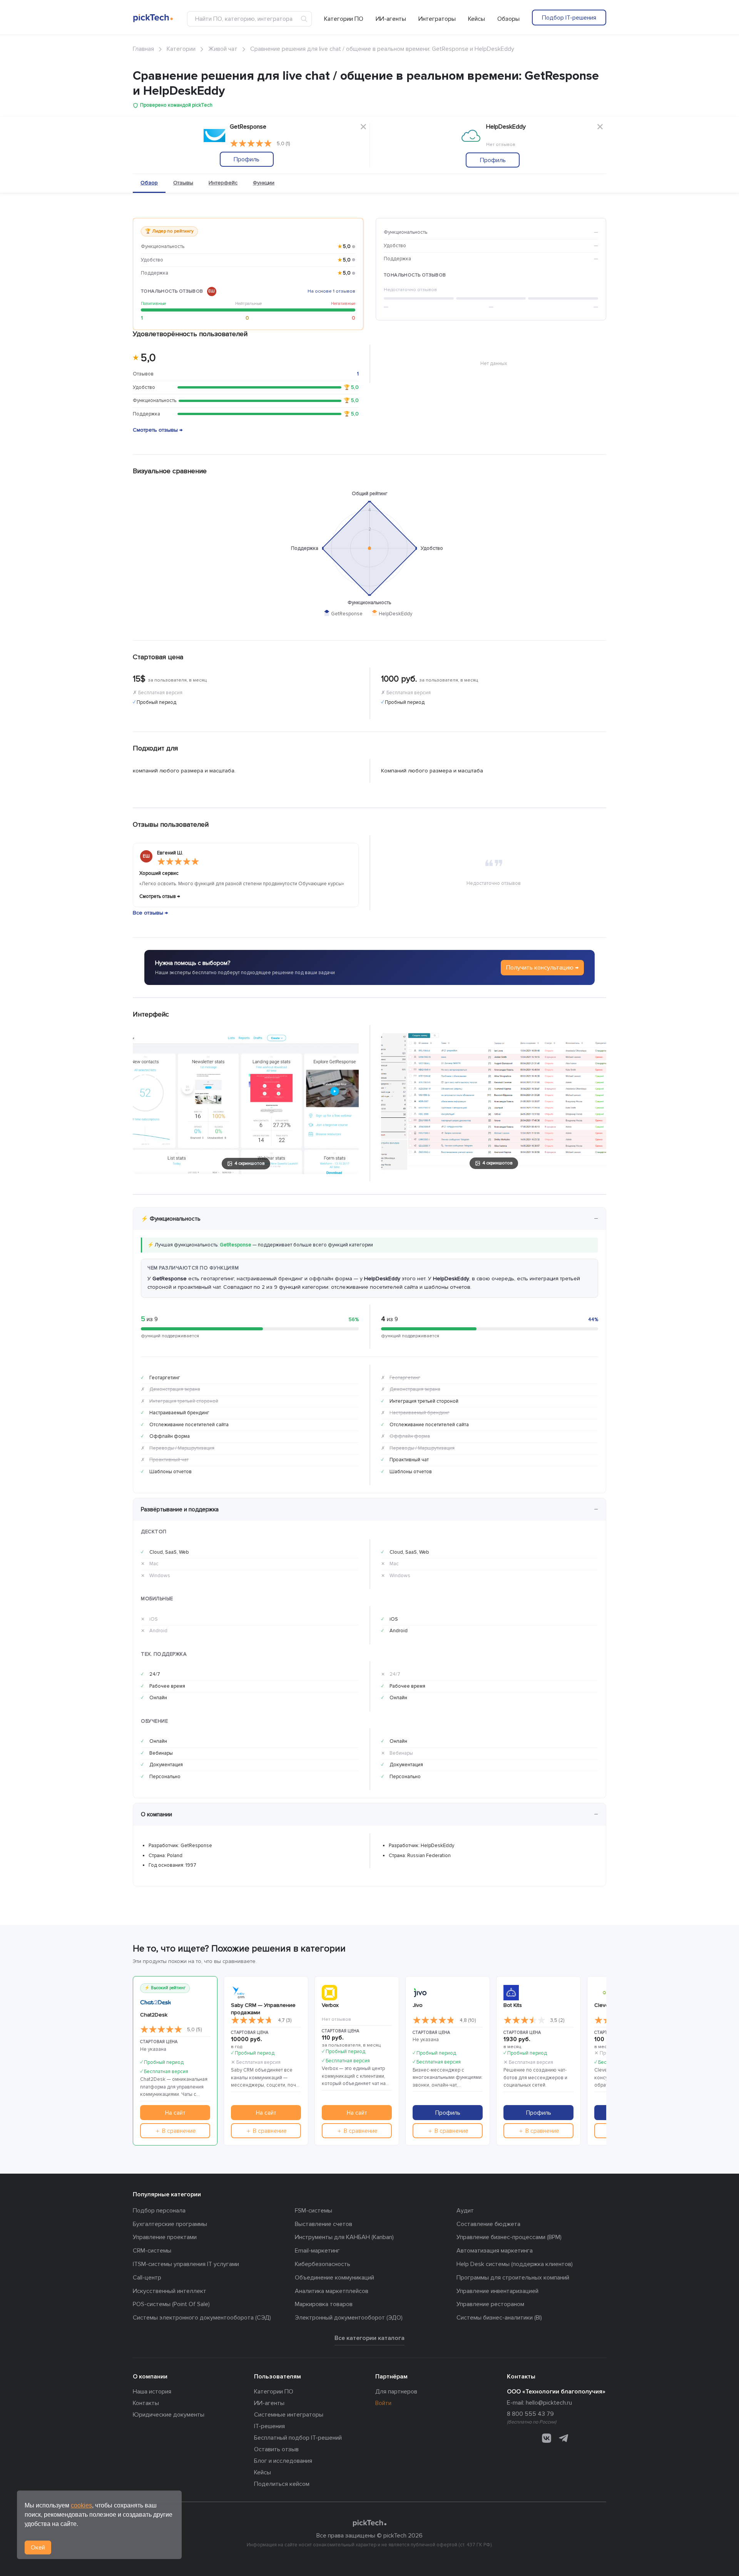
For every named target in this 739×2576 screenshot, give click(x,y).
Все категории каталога (369, 2338)
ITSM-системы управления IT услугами (186, 2264)
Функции (264, 183)
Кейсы (477, 19)
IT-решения (269, 2426)
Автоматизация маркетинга (495, 2251)
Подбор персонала (159, 2211)
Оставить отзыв (276, 2449)
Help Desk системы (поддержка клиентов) (515, 2264)
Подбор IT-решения (569, 18)
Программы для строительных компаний (513, 2278)
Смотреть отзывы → (158, 430)
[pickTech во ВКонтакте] (547, 2438)
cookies (81, 2505)
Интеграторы (437, 19)
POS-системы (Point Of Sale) (171, 2304)
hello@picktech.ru (549, 2403)
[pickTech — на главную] (369, 2523)
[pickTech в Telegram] (563, 2438)
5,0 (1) (283, 144)
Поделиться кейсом (282, 2484)
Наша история (152, 2392)
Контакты (146, 2403)
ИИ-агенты (391, 19)
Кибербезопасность (323, 2264)
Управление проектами (165, 2237)
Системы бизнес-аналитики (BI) (499, 2318)
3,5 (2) (557, 2020)
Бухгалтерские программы (170, 2224)
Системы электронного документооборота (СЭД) (202, 2318)
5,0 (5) (194, 2030)
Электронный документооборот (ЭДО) (349, 2318)
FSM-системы (313, 2211)
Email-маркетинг (317, 2251)
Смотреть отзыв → (160, 896)
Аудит (465, 2211)
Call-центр (147, 2278)
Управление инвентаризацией (497, 2291)
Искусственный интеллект (170, 2291)
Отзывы (183, 183)
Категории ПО (344, 19)
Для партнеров (396, 2392)
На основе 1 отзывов (331, 291)
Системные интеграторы (289, 2415)
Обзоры (508, 19)
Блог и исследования (283, 2461)
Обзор (149, 183)
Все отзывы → (150, 913)
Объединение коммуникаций (334, 2278)
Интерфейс (223, 183)
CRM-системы (152, 2251)
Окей (38, 2548)
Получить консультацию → (542, 968)
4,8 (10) (468, 2020)
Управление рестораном (490, 2304)
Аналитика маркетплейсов (332, 2291)
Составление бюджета (488, 2224)
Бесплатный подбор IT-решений (298, 2438)
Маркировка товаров (324, 2304)
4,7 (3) (285, 2020)
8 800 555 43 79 (530, 2414)
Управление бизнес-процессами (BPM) (509, 2237)
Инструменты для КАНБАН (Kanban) (344, 2237)
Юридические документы (169, 2415)
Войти (383, 2403)
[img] (251, 144)
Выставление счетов (324, 2224)
